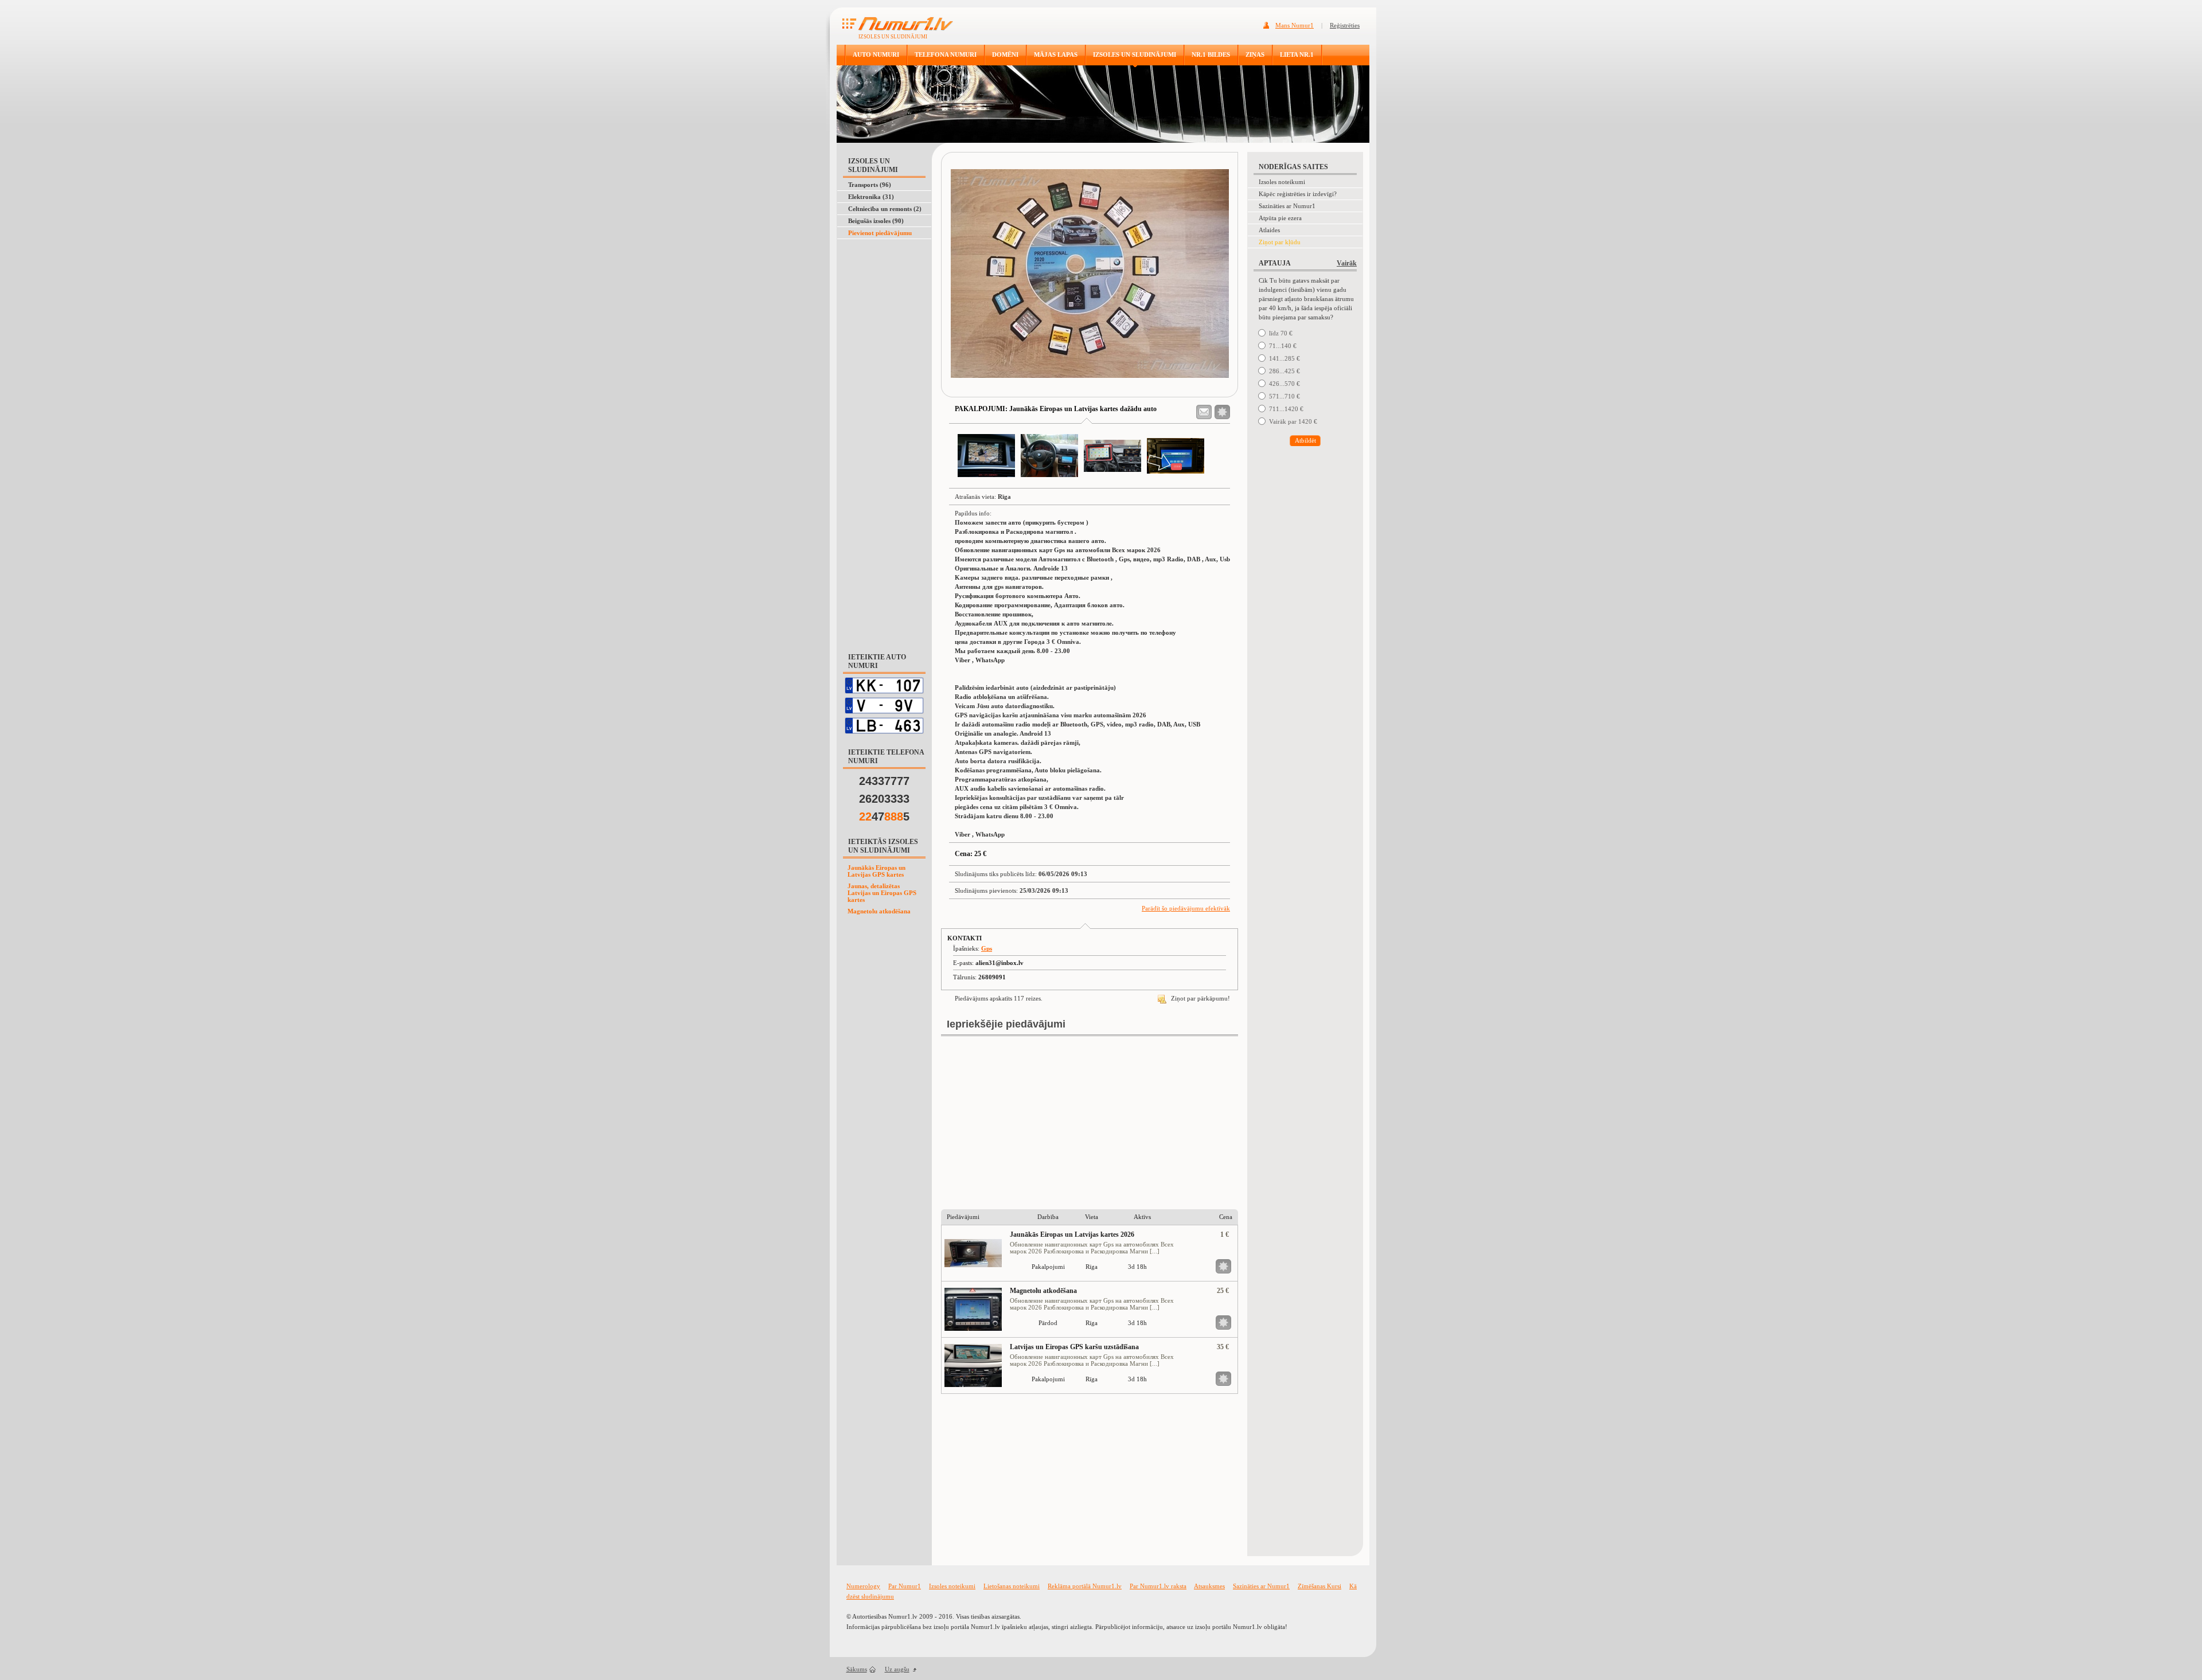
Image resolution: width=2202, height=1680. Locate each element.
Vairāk (1347, 263)
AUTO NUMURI (876, 54)
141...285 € (1284, 358)
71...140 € (1283, 346)
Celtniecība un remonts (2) (885, 209)
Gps (987, 948)
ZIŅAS (1255, 54)
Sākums (857, 1669)
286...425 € (1284, 371)
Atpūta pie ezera (1280, 218)
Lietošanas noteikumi (1012, 1586)
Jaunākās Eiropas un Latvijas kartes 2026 (1072, 1234)
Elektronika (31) (871, 197)
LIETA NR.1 (1297, 54)
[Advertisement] (882, 268)
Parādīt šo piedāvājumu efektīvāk (1186, 908)
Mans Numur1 (1295, 25)
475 (884, 816)
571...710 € (1284, 396)
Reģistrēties (1345, 25)
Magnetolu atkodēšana (879, 911)
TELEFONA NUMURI (946, 54)
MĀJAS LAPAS (1056, 54)
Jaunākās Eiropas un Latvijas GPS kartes (876, 871)
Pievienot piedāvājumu (880, 233)
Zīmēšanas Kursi (1319, 1586)
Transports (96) (870, 185)
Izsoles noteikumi (1282, 182)
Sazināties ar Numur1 (1287, 206)
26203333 (884, 799)
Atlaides (1269, 230)
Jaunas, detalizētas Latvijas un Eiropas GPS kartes (882, 893)
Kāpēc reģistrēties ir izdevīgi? (1298, 194)
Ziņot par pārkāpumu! (1200, 998)
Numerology (863, 1586)
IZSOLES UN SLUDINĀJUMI (1135, 54)
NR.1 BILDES (1211, 54)
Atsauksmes (1209, 1586)
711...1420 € (1286, 409)
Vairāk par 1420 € (1293, 421)
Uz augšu (897, 1669)
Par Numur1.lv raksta (1158, 1586)
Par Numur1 (905, 1586)
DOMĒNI (1005, 54)
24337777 (884, 781)
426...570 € (1284, 384)
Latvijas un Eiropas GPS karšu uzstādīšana (1074, 1347)
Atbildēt (1305, 440)
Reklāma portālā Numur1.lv (1085, 1586)
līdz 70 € (1281, 333)
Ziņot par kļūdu (1280, 242)
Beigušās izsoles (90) (876, 221)
